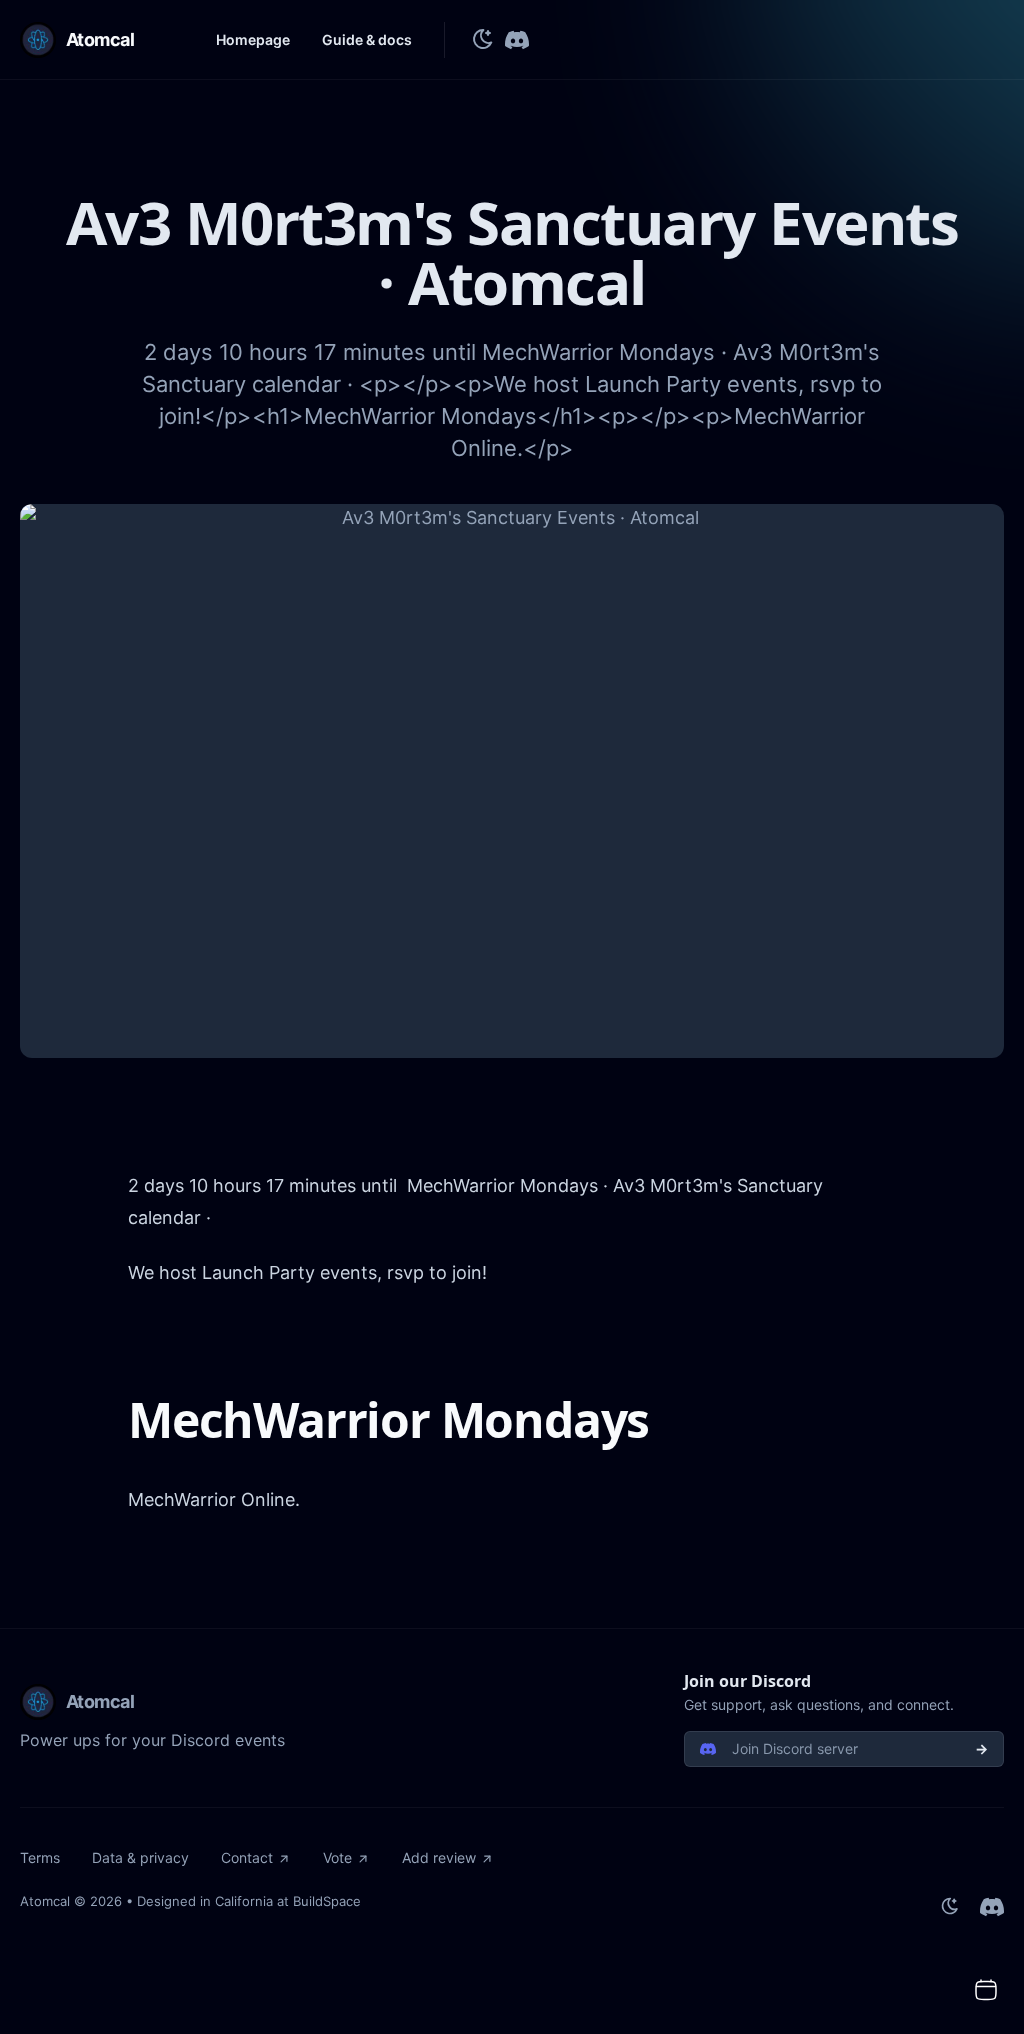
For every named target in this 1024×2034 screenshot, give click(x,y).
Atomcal (45, 1901)
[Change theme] (483, 40)
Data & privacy (140, 1857)
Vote (337, 1857)
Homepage (253, 39)
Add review (439, 1857)
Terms (40, 1857)
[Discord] (517, 40)
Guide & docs (367, 39)
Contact (247, 1857)
